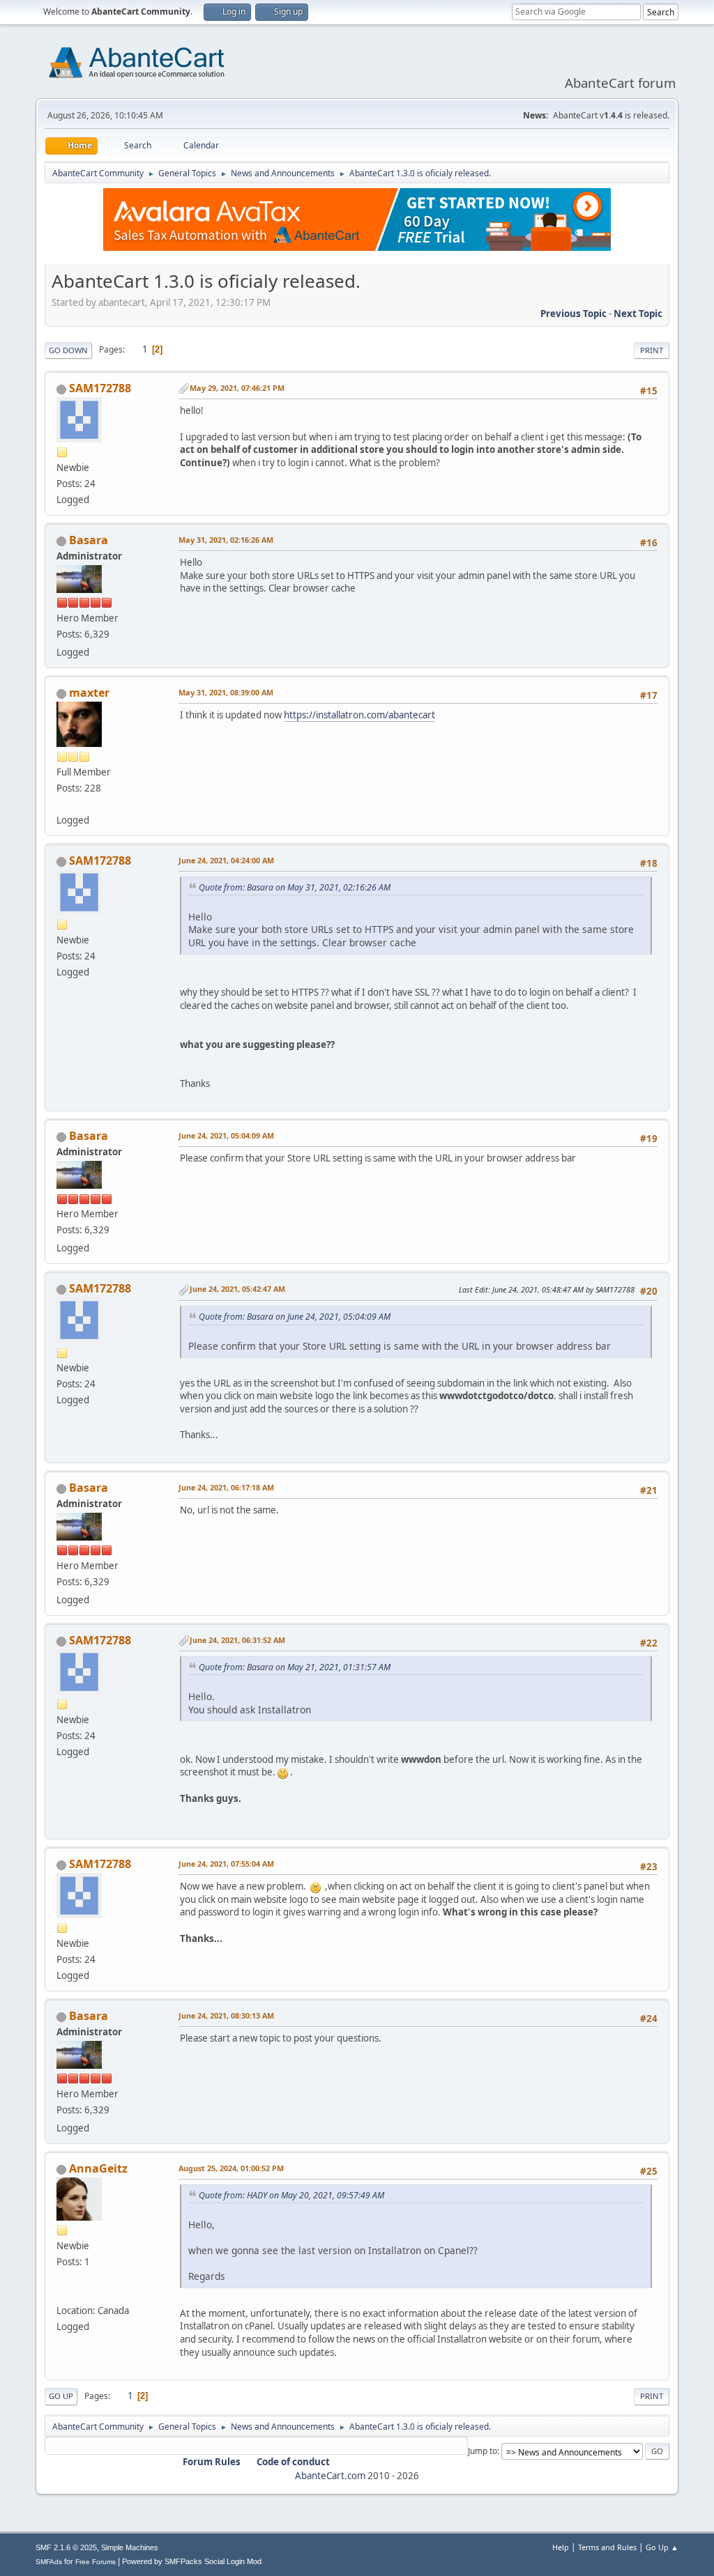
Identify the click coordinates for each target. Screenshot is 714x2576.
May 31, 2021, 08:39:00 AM (226, 692)
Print (652, 350)
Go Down (68, 350)
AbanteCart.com (330, 2476)
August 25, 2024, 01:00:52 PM (231, 2168)
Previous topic (574, 314)
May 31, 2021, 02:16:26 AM (226, 540)
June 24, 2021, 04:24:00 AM (226, 860)
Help (561, 2547)
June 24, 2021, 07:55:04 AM (226, 1864)
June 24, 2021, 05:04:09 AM (226, 1135)
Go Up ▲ (662, 2547)
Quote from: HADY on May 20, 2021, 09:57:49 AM (291, 2195)
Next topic (638, 314)
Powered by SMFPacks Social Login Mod (192, 2561)
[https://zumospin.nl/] (62, 2294)
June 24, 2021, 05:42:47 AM (237, 1289)
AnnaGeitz (98, 2168)
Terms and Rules (607, 2547)
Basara (89, 540)
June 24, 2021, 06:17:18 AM (226, 1487)
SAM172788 (100, 388)
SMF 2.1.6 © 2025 (66, 2547)
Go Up (61, 2396)
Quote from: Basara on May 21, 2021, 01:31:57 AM (295, 1667)
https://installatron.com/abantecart (359, 715)
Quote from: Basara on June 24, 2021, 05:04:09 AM (295, 1317)
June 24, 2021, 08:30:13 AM (226, 2015)
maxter (89, 693)
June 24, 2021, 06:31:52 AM (237, 1640)
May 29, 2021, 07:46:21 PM (237, 388)
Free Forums (96, 2562)
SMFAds (49, 2562)
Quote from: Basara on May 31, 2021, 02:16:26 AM (295, 887)
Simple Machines (130, 2547)
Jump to (483, 2451)
